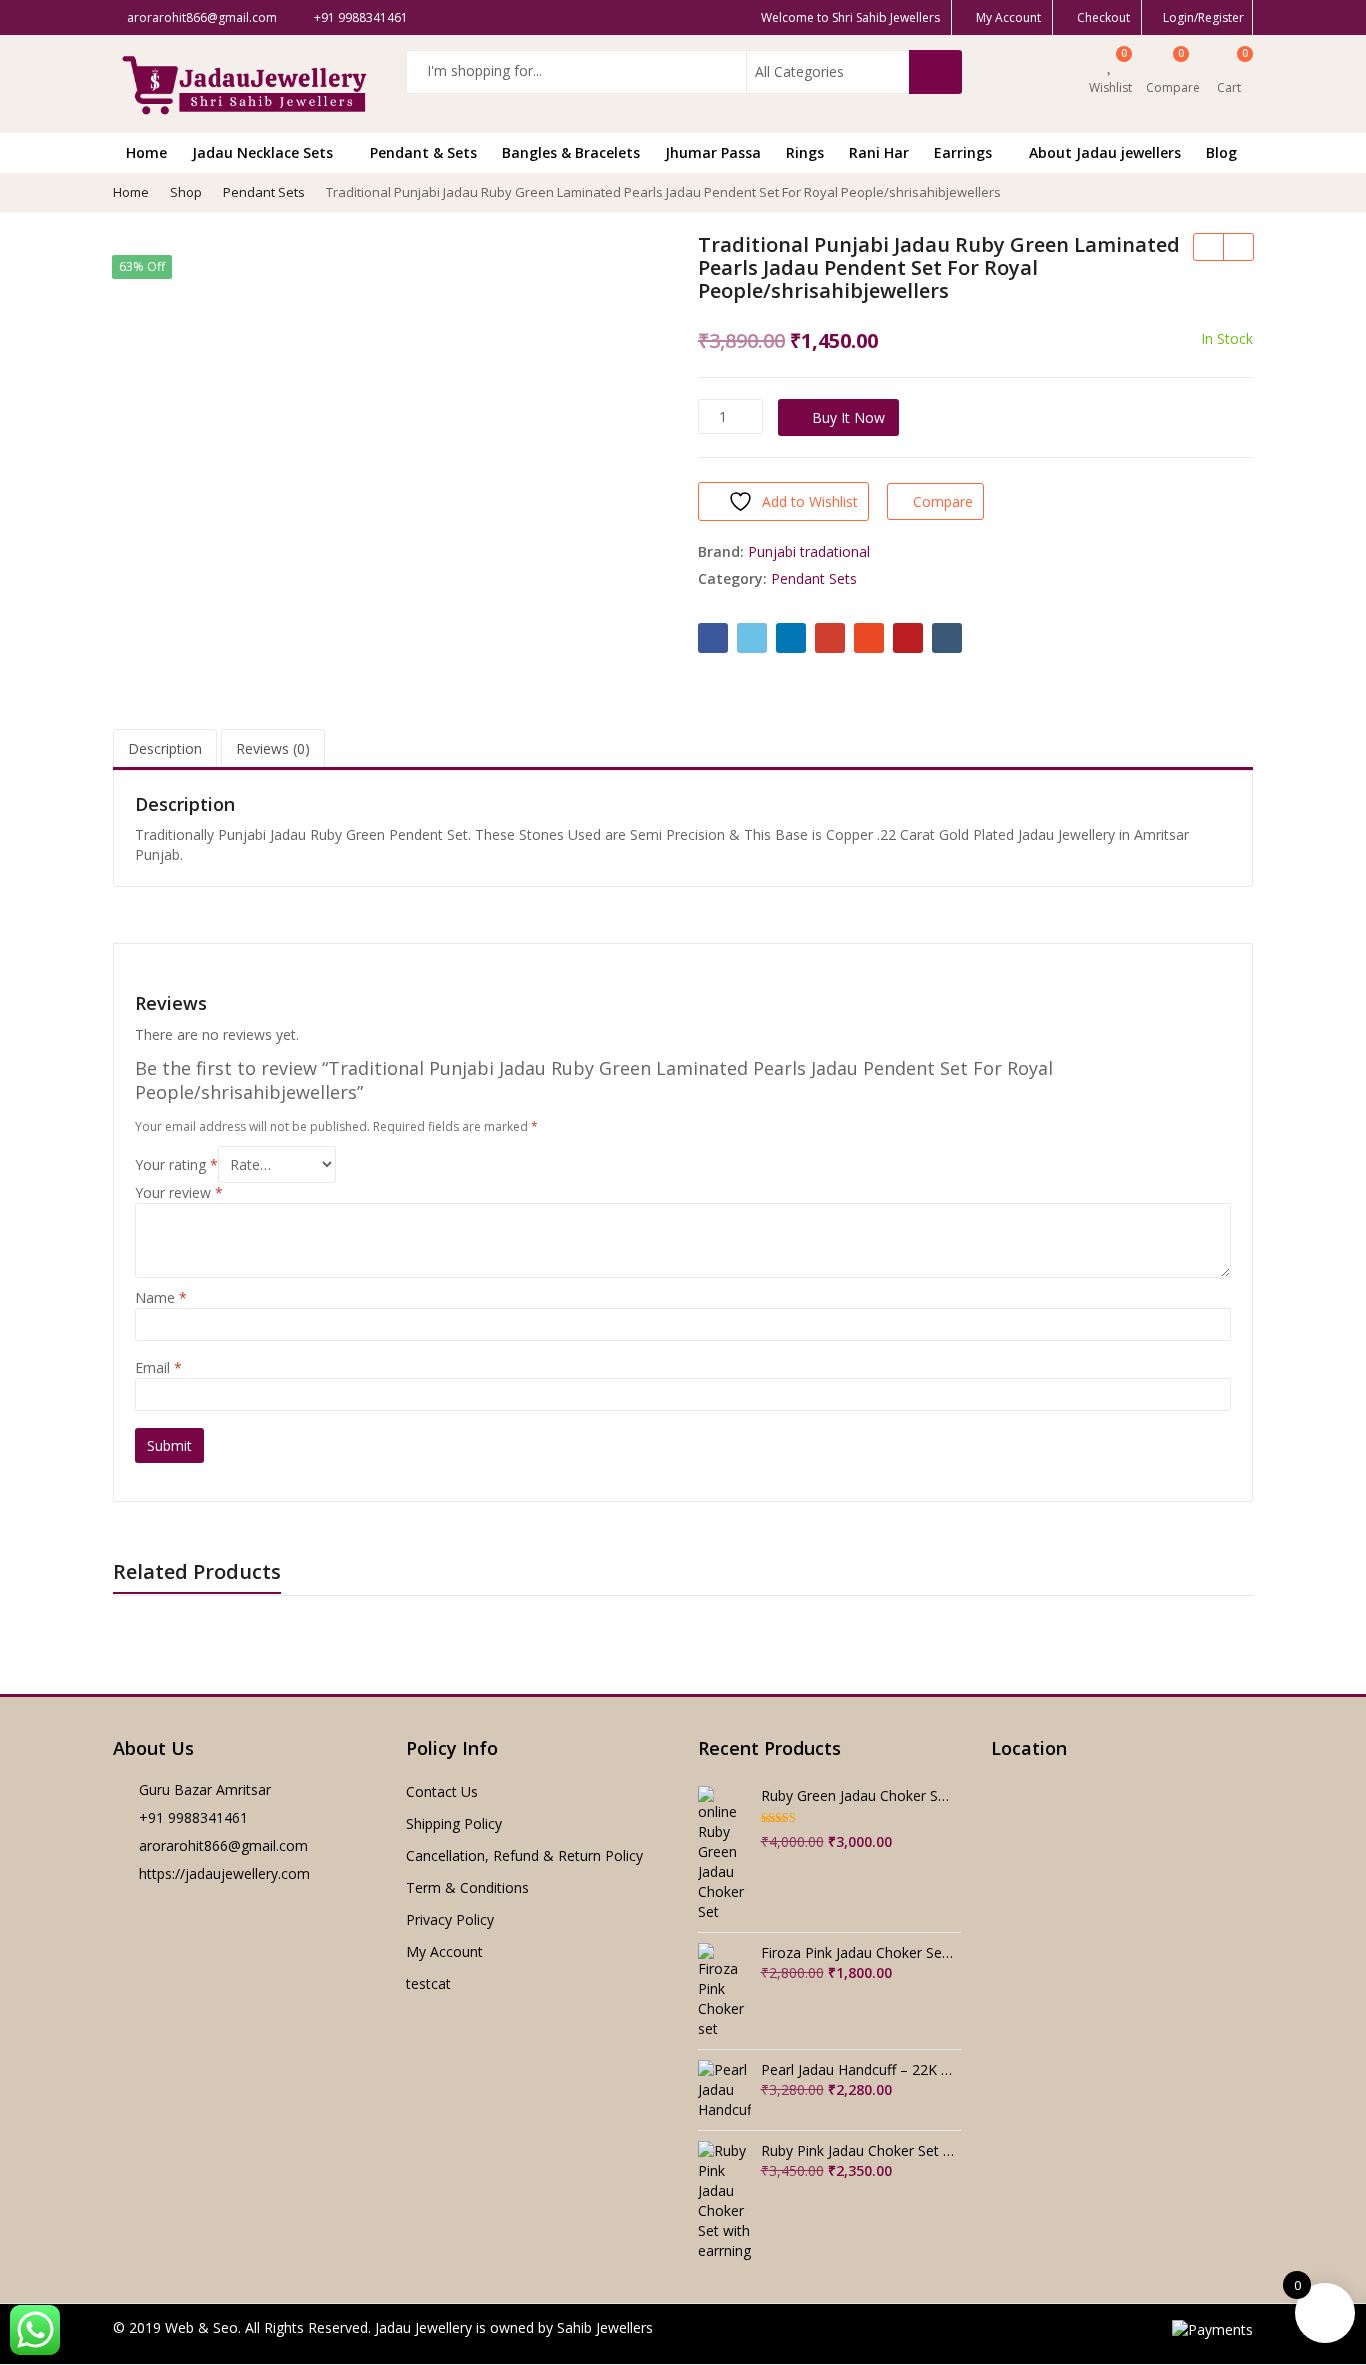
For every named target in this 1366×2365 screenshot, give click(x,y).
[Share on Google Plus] (830, 638)
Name (161, 1297)
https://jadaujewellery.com (224, 1873)
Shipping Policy (454, 1823)
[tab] (165, 749)
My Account (444, 1951)
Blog (1221, 152)
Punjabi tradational (809, 551)
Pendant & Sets (423, 152)
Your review (179, 1192)
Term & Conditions (467, 1887)
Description (165, 748)
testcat (428, 1983)
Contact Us (442, 1791)
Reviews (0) (273, 748)
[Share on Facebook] (713, 638)
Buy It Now (848, 417)
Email (158, 1367)
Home (146, 152)
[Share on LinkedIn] (791, 638)
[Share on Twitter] (752, 638)
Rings (805, 152)
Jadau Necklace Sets (264, 152)
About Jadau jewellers (1105, 152)
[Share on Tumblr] (947, 638)
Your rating (176, 1164)
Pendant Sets (814, 578)
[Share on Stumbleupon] (869, 638)
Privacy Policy (450, 1919)
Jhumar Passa (713, 152)
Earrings (965, 152)
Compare (943, 501)
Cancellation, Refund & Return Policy (524, 1855)
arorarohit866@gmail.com (223, 1845)
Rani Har (879, 152)
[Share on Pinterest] (908, 638)
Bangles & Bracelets (571, 152)
